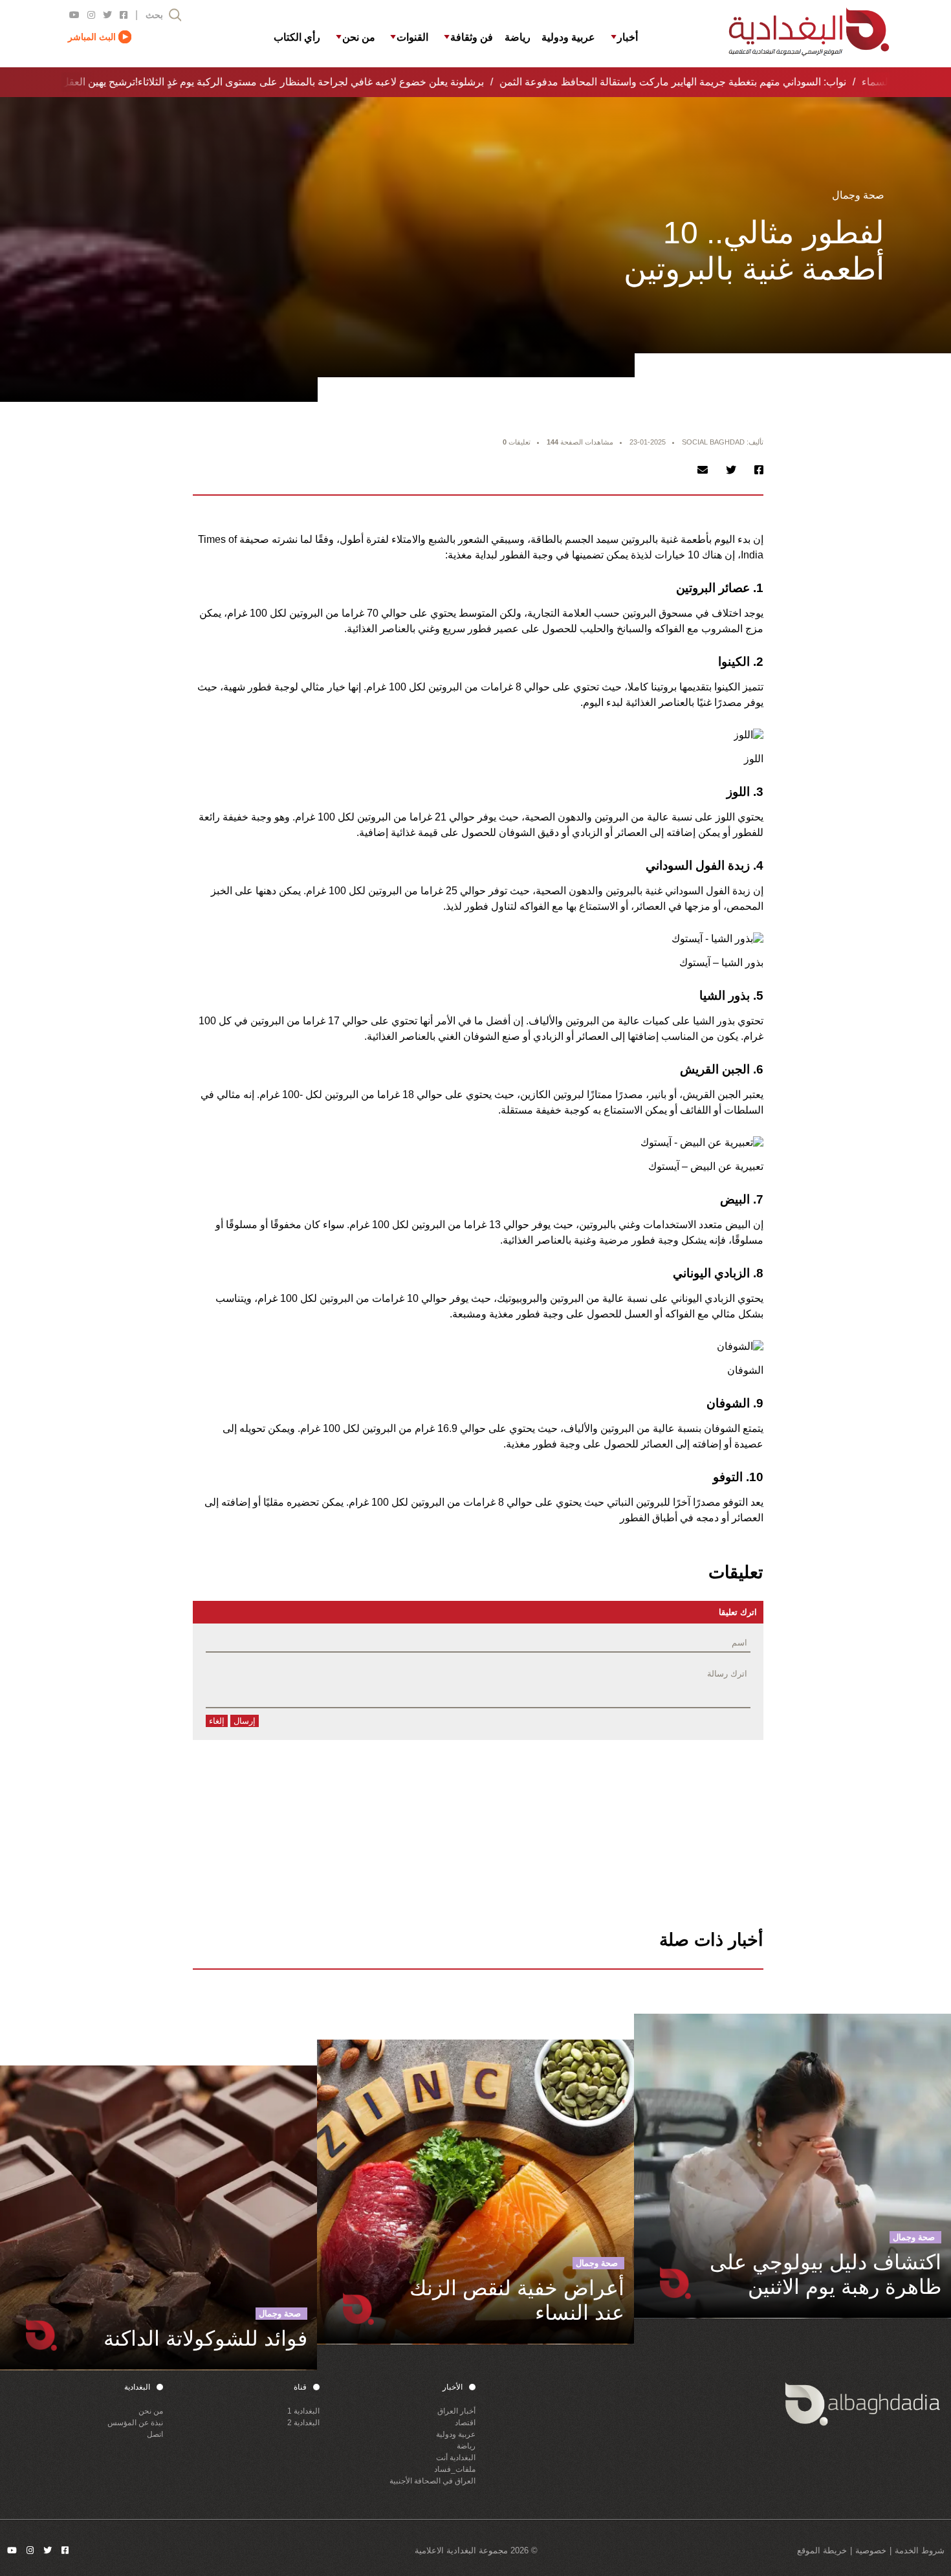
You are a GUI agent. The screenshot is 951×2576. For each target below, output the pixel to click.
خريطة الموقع (822, 2550)
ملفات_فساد (455, 2469)
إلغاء (217, 1721)
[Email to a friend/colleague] (703, 470)
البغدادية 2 (303, 2423)
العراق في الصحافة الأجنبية (432, 2481)
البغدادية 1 (303, 2411)
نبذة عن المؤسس (135, 2423)
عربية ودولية (456, 2434)
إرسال (245, 1721)
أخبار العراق (456, 2411)
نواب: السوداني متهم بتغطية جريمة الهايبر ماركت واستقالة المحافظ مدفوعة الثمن (657, 82)
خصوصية (871, 2550)
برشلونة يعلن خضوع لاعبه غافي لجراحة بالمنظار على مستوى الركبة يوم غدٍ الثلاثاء (295, 82)
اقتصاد (465, 2423)
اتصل (155, 2434)
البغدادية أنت (456, 2458)
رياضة (466, 2446)
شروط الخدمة (920, 2550)
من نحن (151, 2411)
